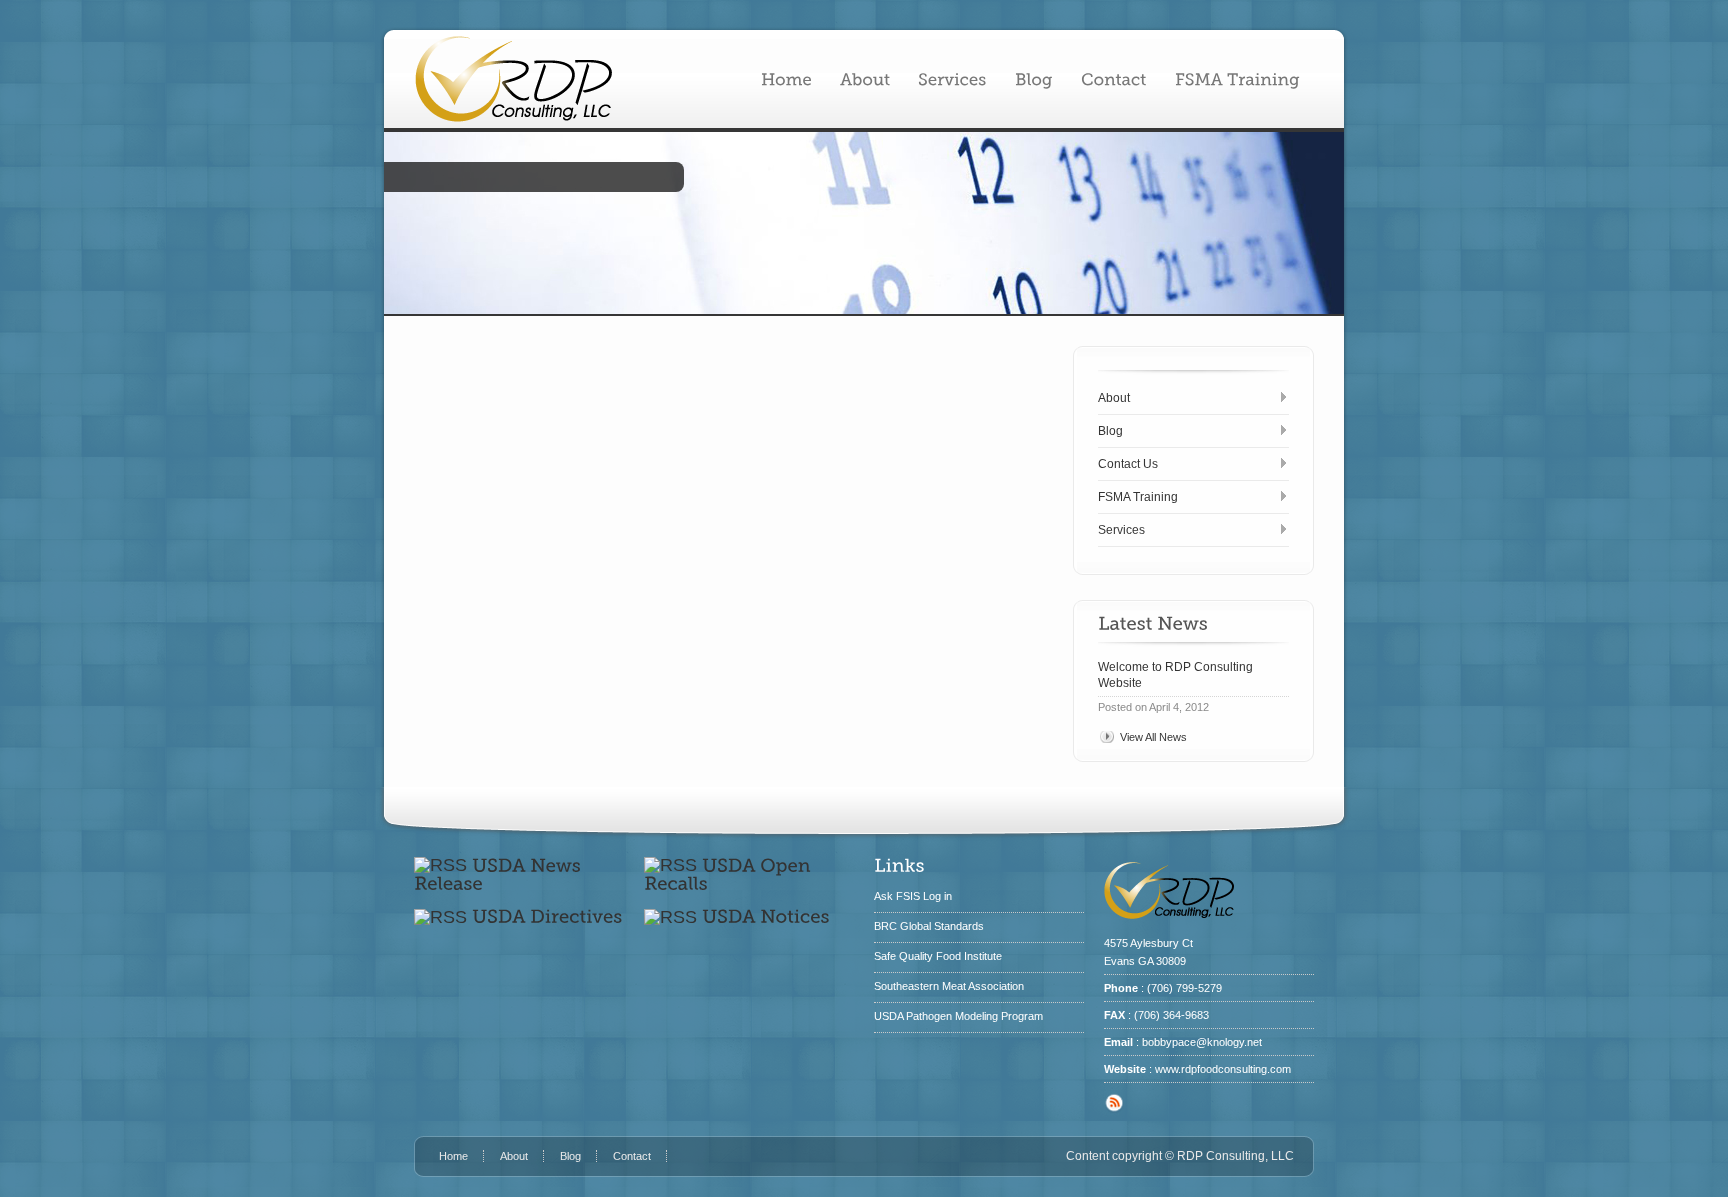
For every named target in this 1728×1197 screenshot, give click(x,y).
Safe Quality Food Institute (938, 956)
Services (1121, 530)
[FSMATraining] (1237, 78)
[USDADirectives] (547, 917)
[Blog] (1034, 78)
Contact (632, 1156)
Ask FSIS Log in (913, 896)
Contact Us (1128, 464)
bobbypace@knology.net (1202, 1042)
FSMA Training (1138, 497)
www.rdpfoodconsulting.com (1223, 1069)
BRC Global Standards (929, 926)
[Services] (952, 78)
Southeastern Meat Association (949, 986)
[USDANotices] (766, 917)
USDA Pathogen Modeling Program (958, 1016)
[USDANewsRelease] (500, 874)
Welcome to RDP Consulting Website (1175, 675)
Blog (1110, 431)
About (1114, 398)
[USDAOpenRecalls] (729, 874)
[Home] (786, 78)
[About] (865, 78)
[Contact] (1114, 78)
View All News (1153, 737)
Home (453, 1156)
